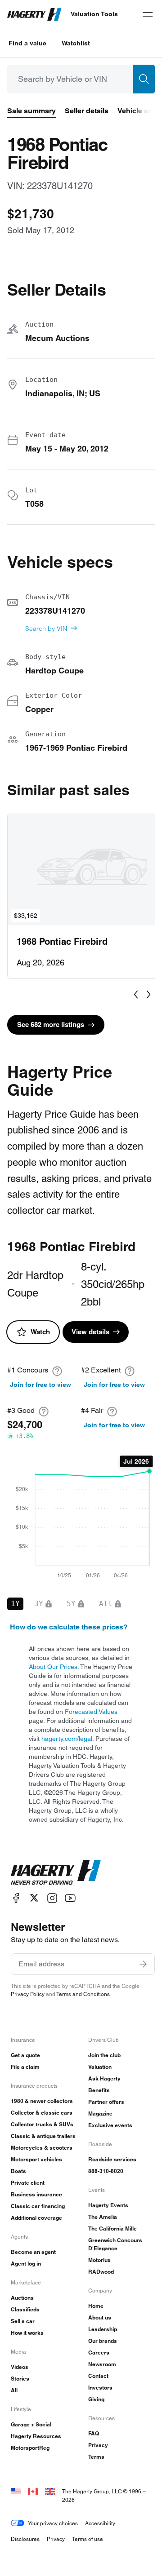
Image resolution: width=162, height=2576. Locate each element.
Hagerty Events (108, 2205)
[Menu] (148, 14)
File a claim (25, 2067)
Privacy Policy (28, 1994)
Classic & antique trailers (43, 2136)
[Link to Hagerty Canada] (33, 2491)
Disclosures (25, 2539)
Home (96, 2306)
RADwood (101, 2272)
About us (100, 2317)
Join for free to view (40, 1385)
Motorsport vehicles (36, 2159)
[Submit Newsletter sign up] (143, 1964)
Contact (98, 2376)
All (14, 2390)
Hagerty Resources (36, 2436)
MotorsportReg (30, 2448)
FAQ (94, 2433)
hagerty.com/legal (67, 1739)
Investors (100, 2388)
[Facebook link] (16, 1898)
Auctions (22, 2298)
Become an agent (33, 2252)
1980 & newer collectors (42, 2101)
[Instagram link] (52, 1898)
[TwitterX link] (34, 1898)
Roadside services (112, 2159)
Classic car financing (38, 2206)
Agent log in (26, 2264)
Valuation (100, 2067)
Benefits (99, 2090)
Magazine (100, 2113)
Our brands (103, 2341)
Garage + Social (31, 2424)
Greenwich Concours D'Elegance (115, 2244)
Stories (20, 2379)
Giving (96, 2399)
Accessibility (100, 2523)
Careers (99, 2352)
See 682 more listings (51, 1025)
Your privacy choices (53, 2523)
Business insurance (36, 2194)
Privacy (98, 2445)
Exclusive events (110, 2125)
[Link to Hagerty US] (16, 2491)
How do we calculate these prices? (69, 1627)
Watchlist (76, 43)
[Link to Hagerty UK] (50, 2491)
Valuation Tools (94, 14)
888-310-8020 (106, 2171)
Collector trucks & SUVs (42, 2124)
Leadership (103, 2329)
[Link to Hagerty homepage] (56, 1872)
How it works (27, 2333)
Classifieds (25, 2309)
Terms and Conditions (83, 1994)
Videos (20, 2367)
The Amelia (103, 2217)
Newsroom (102, 2364)
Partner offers (106, 2102)
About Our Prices (53, 1667)
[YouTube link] (70, 1898)
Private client (28, 2183)
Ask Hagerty (104, 2078)
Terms (96, 2457)
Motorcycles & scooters (42, 2148)
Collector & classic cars (42, 2113)
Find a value (27, 43)
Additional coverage (36, 2218)
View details (90, 1332)
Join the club (104, 2055)
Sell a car (23, 2321)
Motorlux (99, 2260)
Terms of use (88, 2539)
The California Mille (112, 2229)
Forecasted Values (91, 1712)
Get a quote (25, 2055)
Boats (18, 2171)
